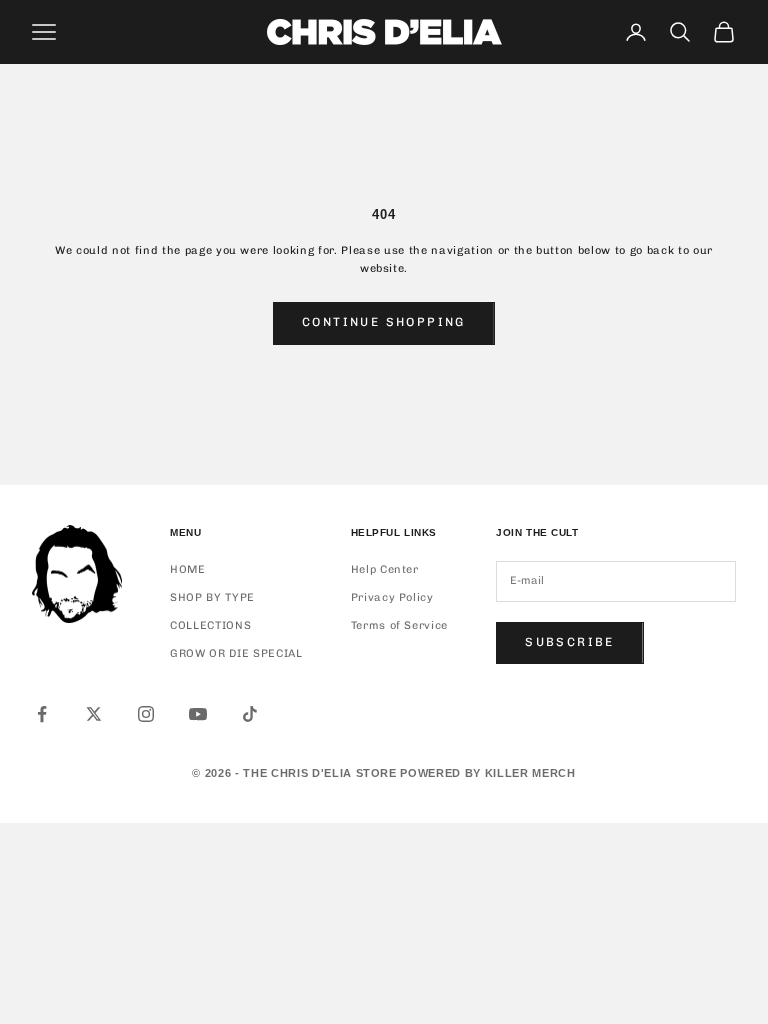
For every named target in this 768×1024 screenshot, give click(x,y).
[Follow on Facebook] (42, 714)
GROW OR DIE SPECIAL (236, 653)
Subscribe (570, 642)
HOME (188, 569)
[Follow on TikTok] (250, 714)
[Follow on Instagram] (146, 714)
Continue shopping (384, 322)
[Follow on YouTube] (198, 714)
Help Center (385, 569)
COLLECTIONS (210, 625)
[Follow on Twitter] (94, 714)
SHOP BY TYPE (212, 597)
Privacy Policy (392, 597)
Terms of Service (400, 625)
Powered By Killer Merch (487, 773)
